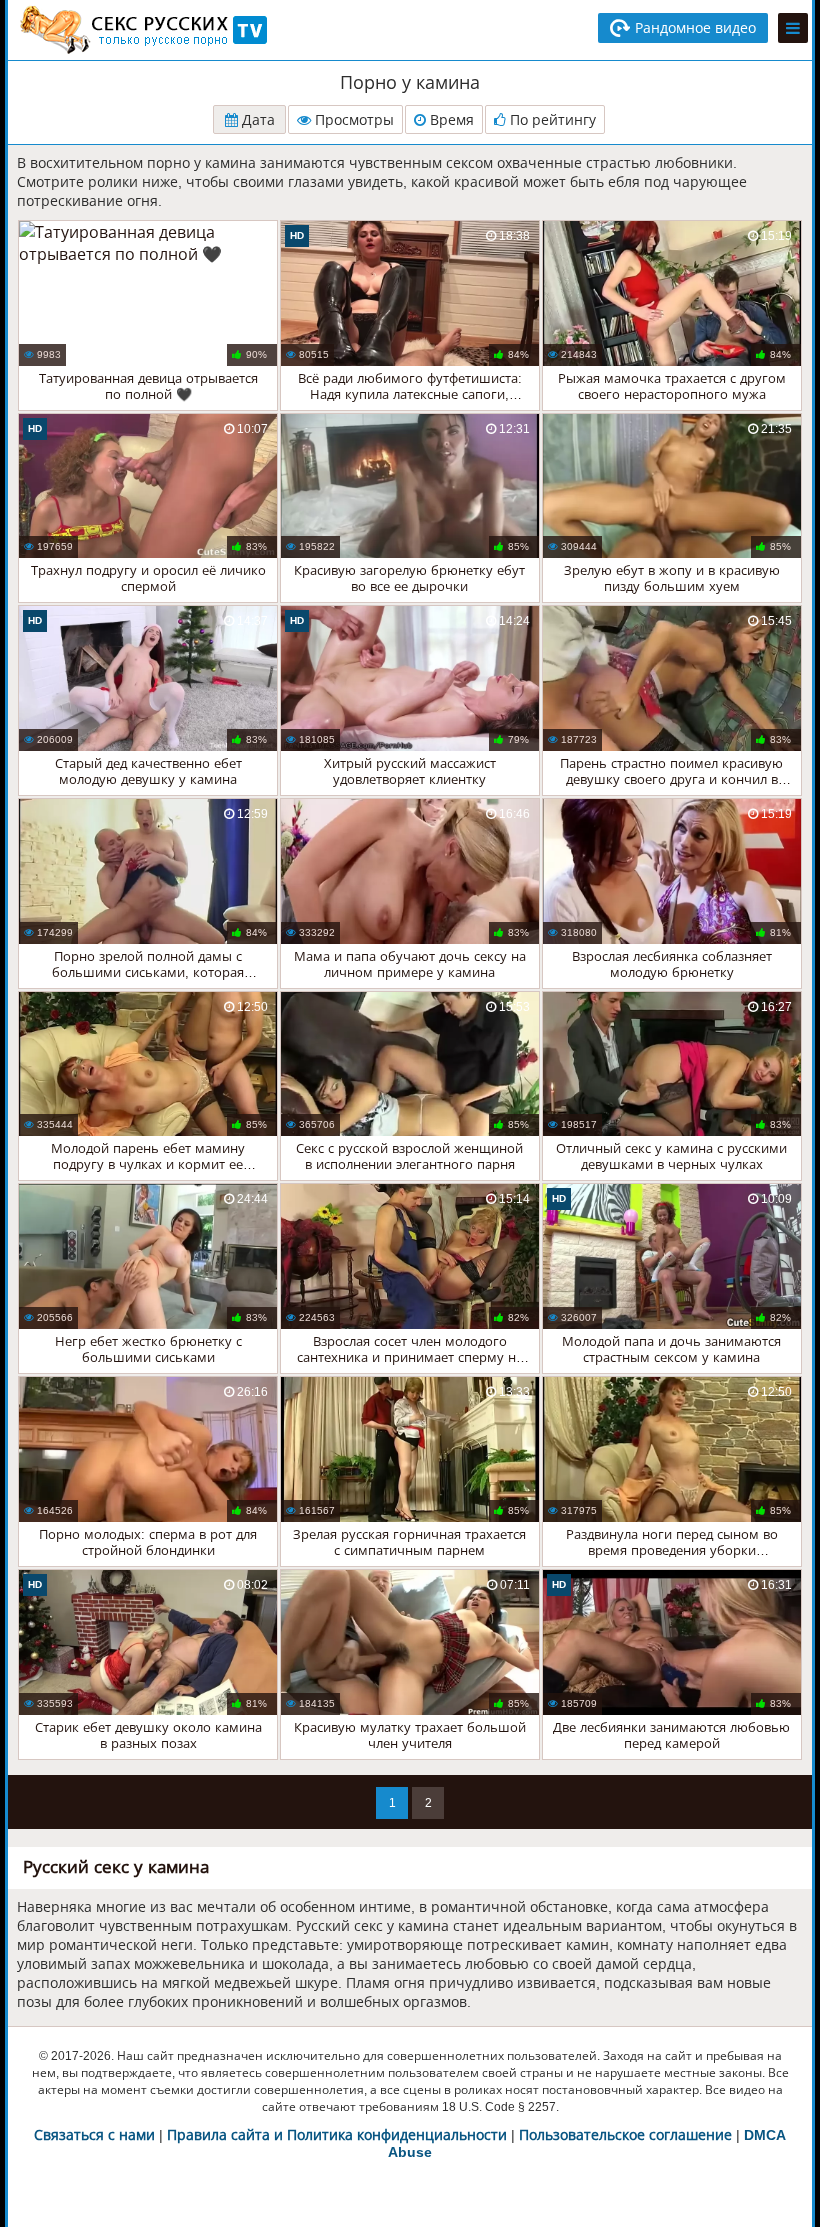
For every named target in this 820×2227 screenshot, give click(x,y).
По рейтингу (551, 120)
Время (450, 120)
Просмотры (352, 120)
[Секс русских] (142, 30)
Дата (256, 120)
